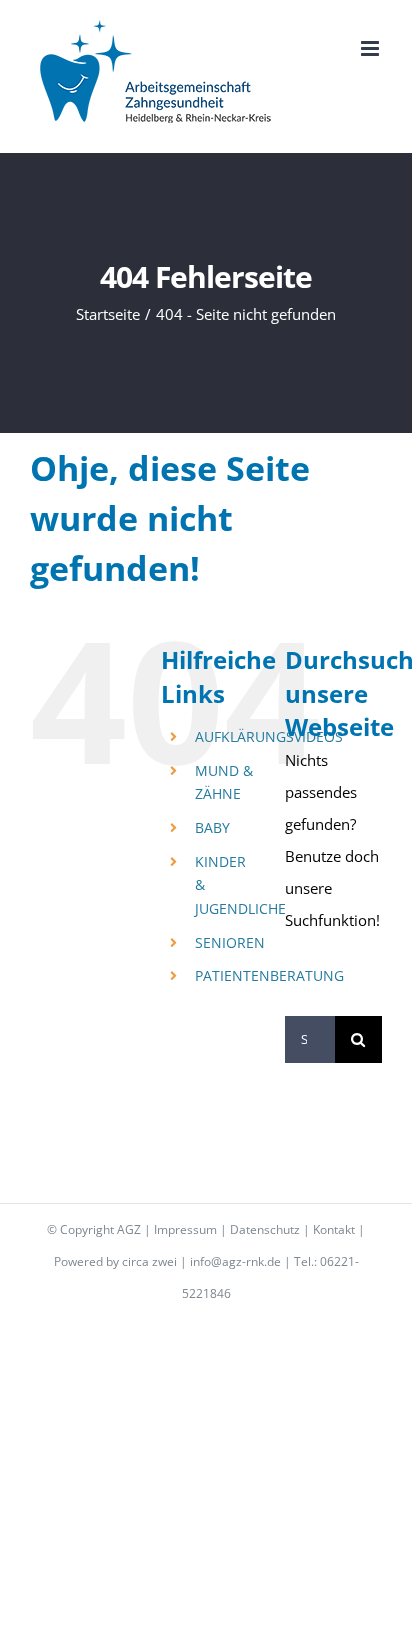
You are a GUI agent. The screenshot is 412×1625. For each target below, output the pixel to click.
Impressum (185, 1229)
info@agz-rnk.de (235, 1261)
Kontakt (334, 1229)
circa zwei (149, 1261)
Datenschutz (265, 1229)
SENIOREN (230, 942)
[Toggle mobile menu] (371, 48)
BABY (212, 827)
